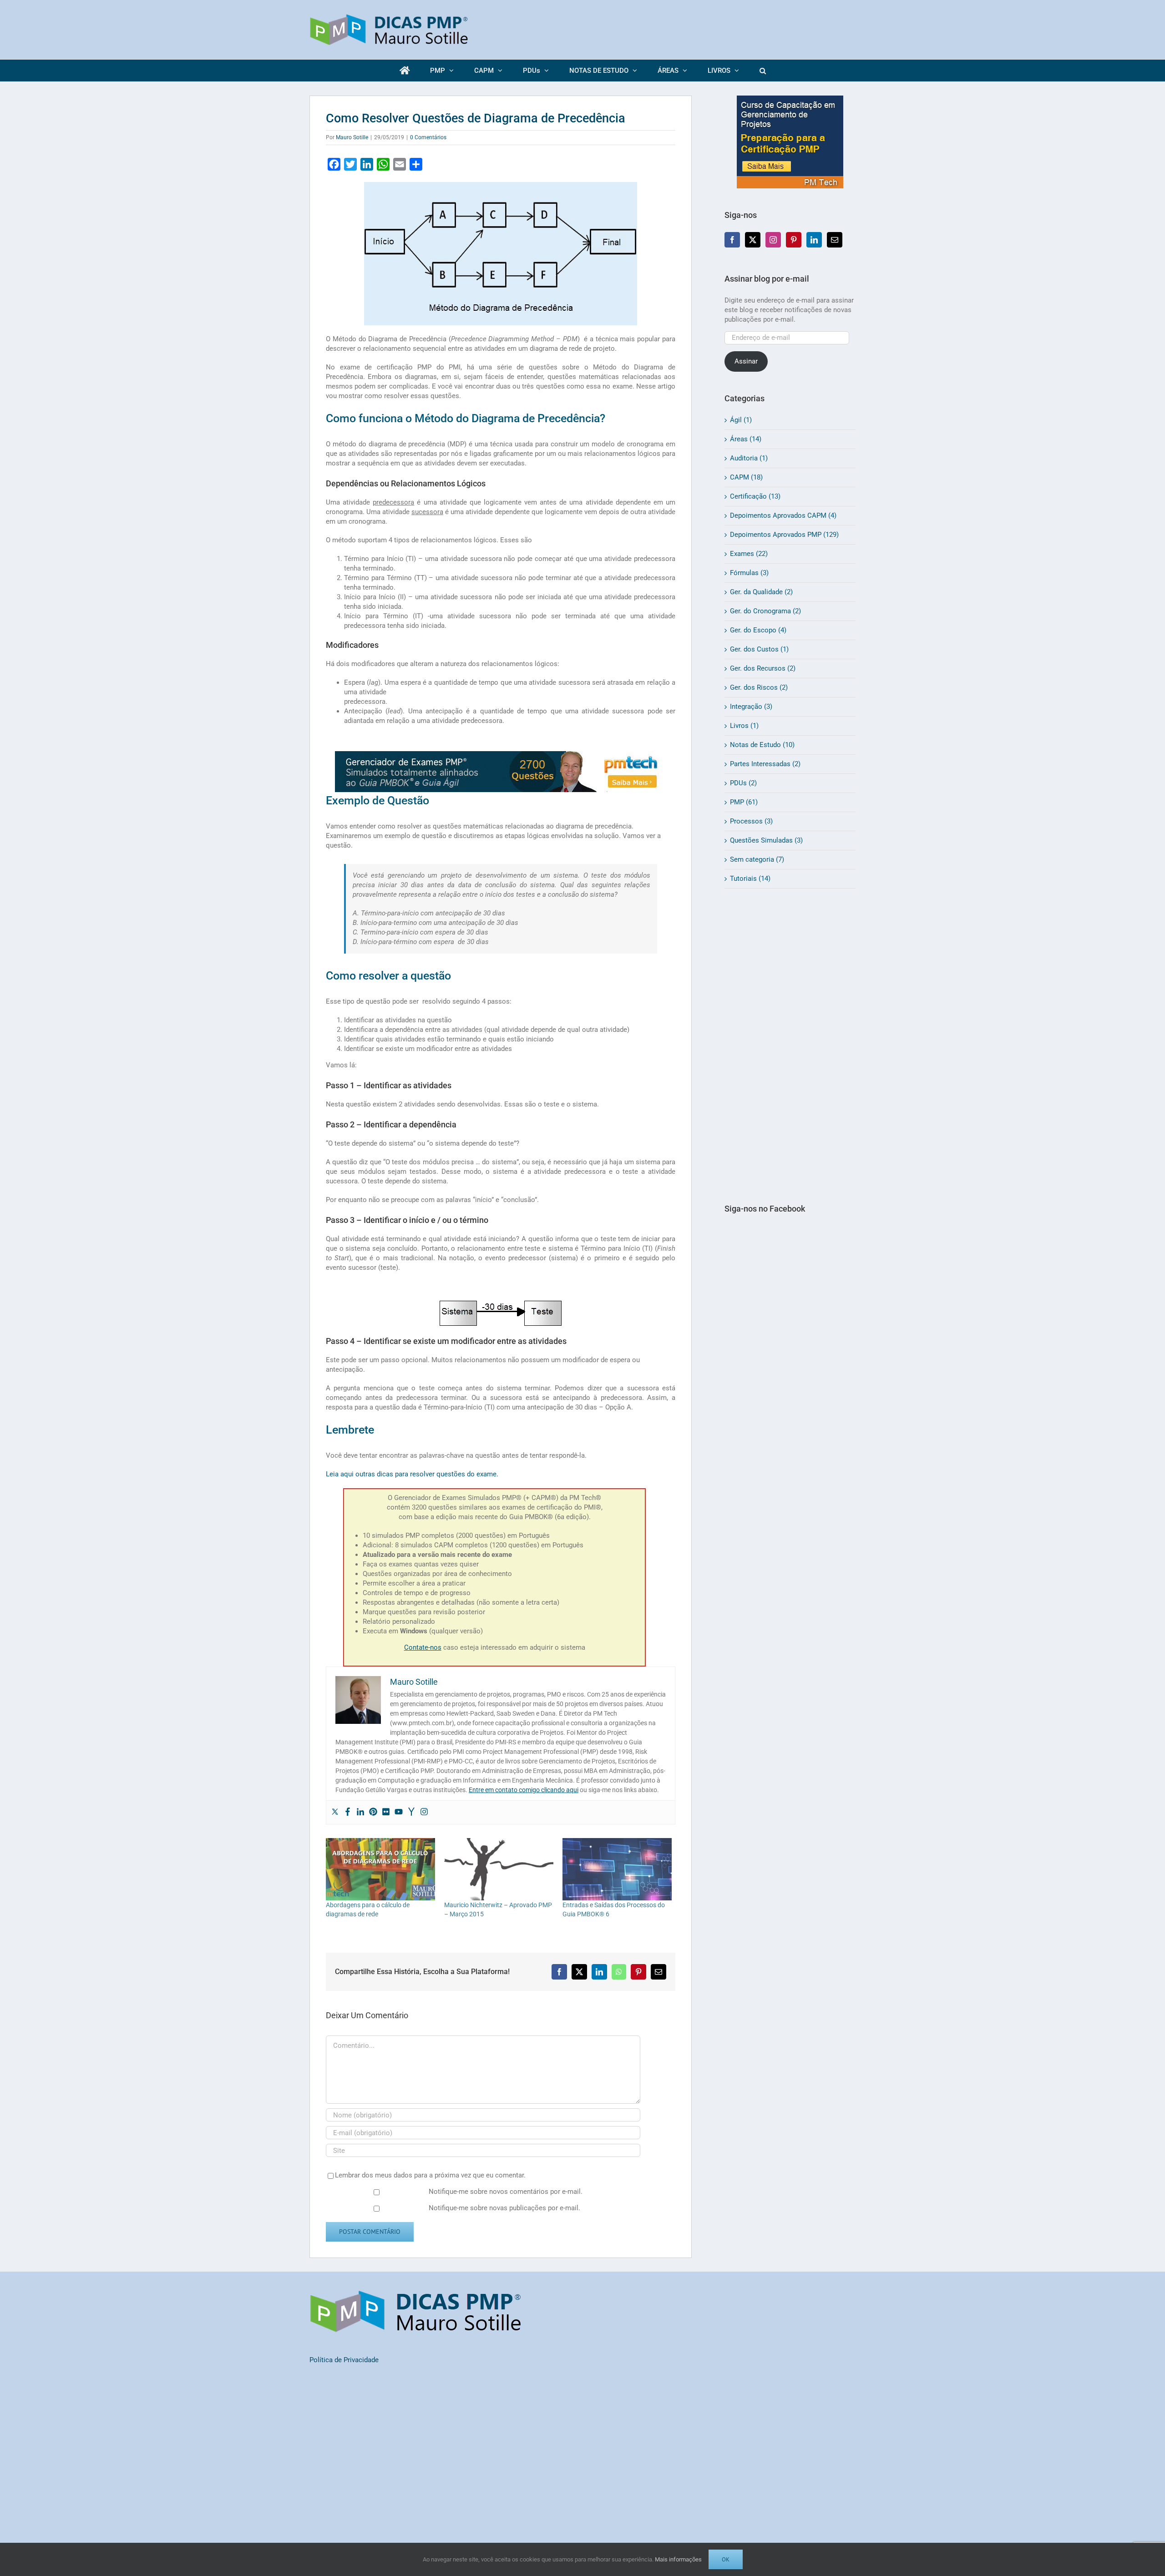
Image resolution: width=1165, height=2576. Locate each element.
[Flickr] (386, 1812)
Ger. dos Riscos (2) (759, 687)
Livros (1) (744, 726)
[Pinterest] (373, 1812)
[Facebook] (348, 1812)
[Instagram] (424, 1812)
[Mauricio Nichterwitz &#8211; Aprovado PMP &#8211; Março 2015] (499, 1869)
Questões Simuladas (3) (766, 840)
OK (726, 2559)
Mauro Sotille (352, 137)
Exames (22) (749, 554)
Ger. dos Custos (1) (759, 649)
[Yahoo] (411, 1812)
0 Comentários (428, 137)
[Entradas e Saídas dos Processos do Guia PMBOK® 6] (617, 1869)
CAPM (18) (746, 477)
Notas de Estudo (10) (762, 745)
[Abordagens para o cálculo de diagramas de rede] (380, 1869)
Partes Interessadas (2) (765, 764)
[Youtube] (399, 1812)
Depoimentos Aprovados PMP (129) (784, 535)
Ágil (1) (741, 420)
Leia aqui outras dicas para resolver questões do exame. (412, 1474)
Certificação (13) (755, 496)
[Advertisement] (790, 1046)
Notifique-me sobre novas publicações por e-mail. (504, 2208)
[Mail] (835, 240)
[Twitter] (335, 1812)
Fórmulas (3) (749, 573)
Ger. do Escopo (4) (758, 630)
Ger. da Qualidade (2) (761, 592)
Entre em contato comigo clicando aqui (524, 1790)
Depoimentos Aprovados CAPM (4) (783, 515)
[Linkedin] (360, 1812)
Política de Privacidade (344, 2360)
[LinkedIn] (814, 240)
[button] (762, 71)
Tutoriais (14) (750, 879)
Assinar (746, 361)
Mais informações (678, 2559)
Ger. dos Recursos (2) (763, 668)
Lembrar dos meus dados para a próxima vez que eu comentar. (430, 2175)
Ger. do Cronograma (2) (765, 611)
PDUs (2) (743, 783)
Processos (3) (751, 821)
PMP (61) (744, 802)
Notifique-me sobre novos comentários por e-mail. (506, 2192)
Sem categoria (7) (757, 859)
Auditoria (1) (749, 458)
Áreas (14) (746, 439)
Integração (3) (751, 707)
